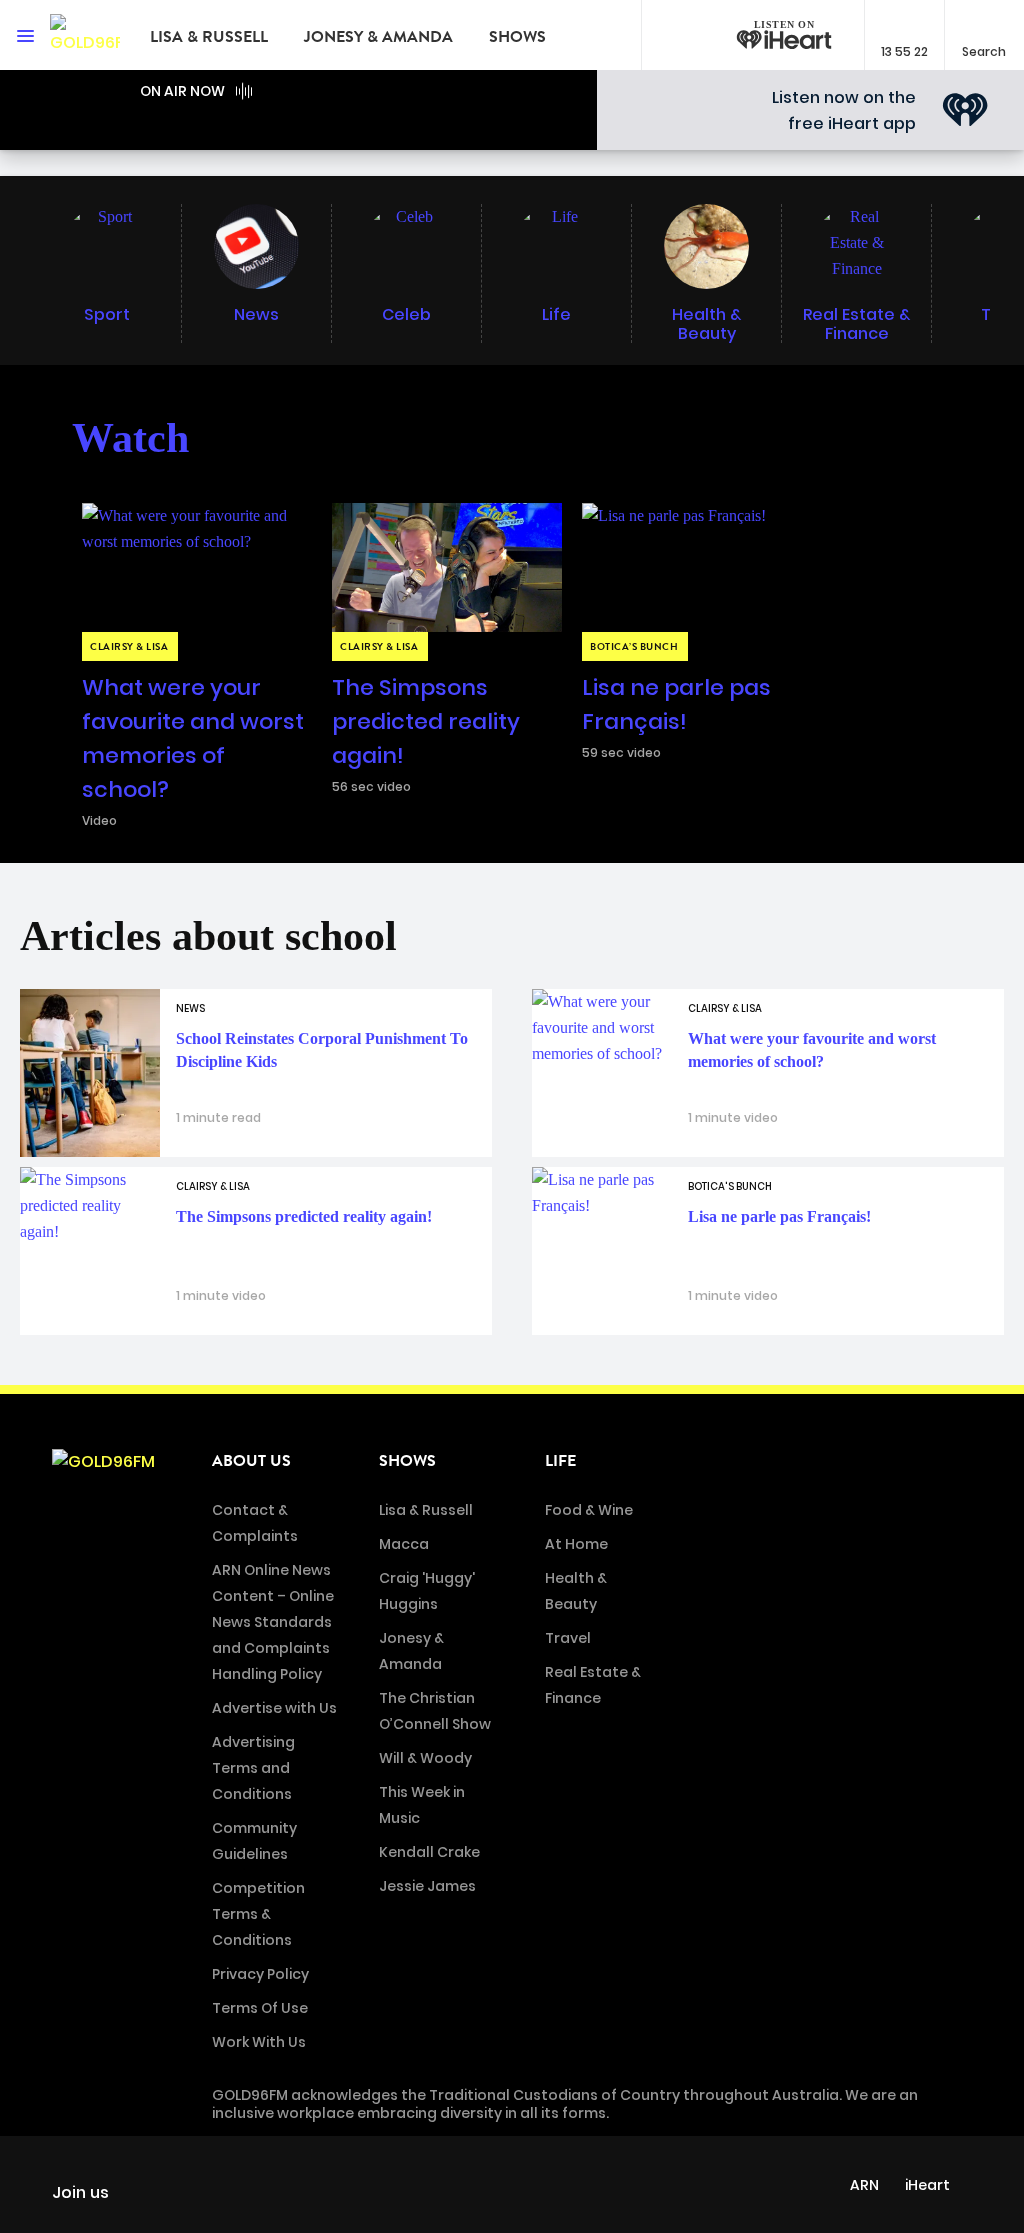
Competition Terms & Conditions (258, 1914)
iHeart (927, 2185)
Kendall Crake (429, 1852)
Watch (130, 438)
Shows (517, 37)
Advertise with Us (274, 1708)
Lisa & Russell (209, 37)
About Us (251, 1461)
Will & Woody (425, 1758)
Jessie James (427, 1886)
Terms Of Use (260, 2008)
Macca (404, 1544)
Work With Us (259, 2042)
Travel (568, 1638)
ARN (864, 2185)
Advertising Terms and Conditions (253, 1768)
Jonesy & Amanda (378, 37)
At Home (576, 1544)
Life (560, 1461)
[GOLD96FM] (85, 35)
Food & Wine (589, 1510)
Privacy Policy (260, 1974)
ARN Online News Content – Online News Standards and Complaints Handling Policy (273, 1622)
